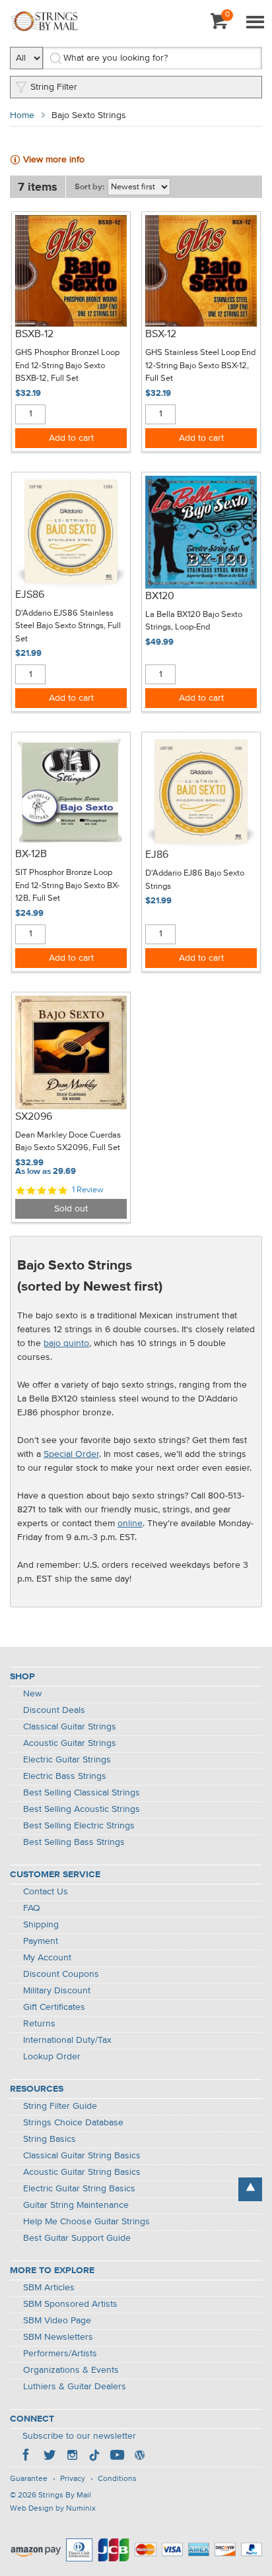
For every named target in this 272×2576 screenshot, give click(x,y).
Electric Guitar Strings (67, 1760)
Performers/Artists (60, 2354)
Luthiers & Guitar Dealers (75, 2387)
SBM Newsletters (58, 2337)
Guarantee (29, 2479)
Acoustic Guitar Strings (70, 1743)
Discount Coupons (61, 1974)
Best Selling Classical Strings (82, 1793)
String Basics (50, 2139)
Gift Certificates (54, 2007)
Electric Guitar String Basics (79, 2189)
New (32, 1694)
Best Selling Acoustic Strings (82, 1809)
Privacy (73, 2479)
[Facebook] (27, 2457)
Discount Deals (54, 1710)
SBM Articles (49, 2288)
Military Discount (57, 1991)
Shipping (41, 1925)
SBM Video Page (57, 2321)
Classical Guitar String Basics (82, 2156)
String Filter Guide (60, 2106)
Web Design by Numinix (53, 2509)
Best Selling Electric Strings (79, 1826)
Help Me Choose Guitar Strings (86, 2222)
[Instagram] (72, 2457)
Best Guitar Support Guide (77, 2238)
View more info (54, 160)
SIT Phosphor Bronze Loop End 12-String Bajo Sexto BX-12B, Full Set (67, 885)
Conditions (117, 2479)
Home (22, 115)
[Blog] (139, 2457)
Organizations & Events (71, 2370)
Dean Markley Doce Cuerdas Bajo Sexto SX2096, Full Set (68, 1142)
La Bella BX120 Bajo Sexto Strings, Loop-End (194, 621)
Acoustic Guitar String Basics (82, 2172)
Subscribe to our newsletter (79, 2436)
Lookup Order (52, 2057)
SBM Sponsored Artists (70, 2304)
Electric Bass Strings (65, 1776)
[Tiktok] (94, 2457)
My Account (47, 1958)
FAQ (32, 1908)
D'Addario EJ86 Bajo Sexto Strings (195, 880)
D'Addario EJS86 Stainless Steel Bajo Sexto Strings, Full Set (68, 626)
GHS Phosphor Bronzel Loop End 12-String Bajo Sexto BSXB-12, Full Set (67, 366)
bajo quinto (66, 1343)
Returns (39, 2024)
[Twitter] (50, 2457)
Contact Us (46, 1892)
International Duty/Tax (67, 2040)
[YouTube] (117, 2457)
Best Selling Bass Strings (74, 1842)
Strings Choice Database (73, 2123)
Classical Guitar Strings (70, 1727)
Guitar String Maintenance (76, 2205)
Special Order (71, 1454)
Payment (41, 1941)
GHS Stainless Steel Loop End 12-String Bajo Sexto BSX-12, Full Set (200, 366)
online (130, 1524)
